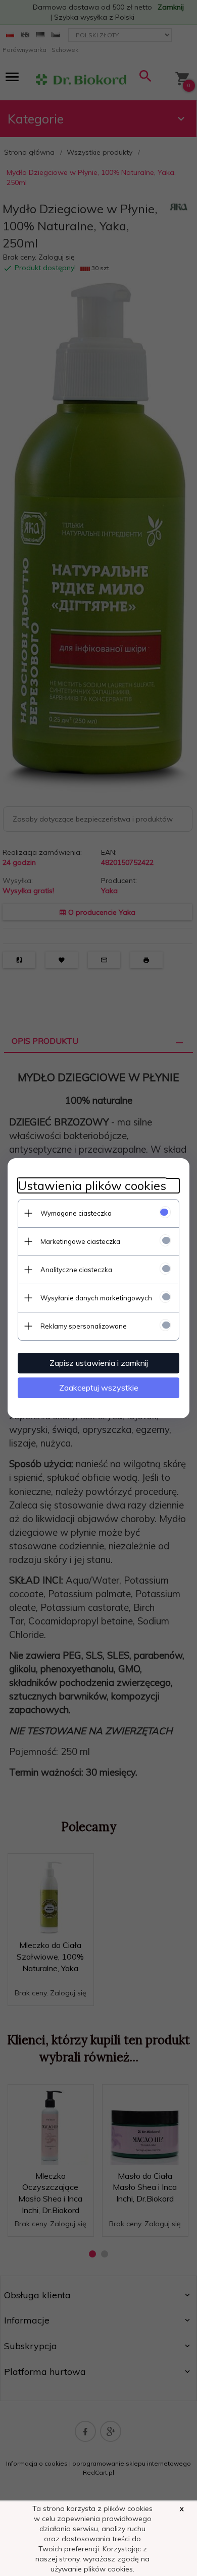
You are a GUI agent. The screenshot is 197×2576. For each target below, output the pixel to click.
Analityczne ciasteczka (76, 1270)
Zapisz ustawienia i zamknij (99, 1363)
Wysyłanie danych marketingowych (96, 1298)
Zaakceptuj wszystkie (99, 1388)
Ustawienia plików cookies (92, 1186)
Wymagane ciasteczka (76, 1213)
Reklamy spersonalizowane (84, 1326)
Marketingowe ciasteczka (80, 1241)
